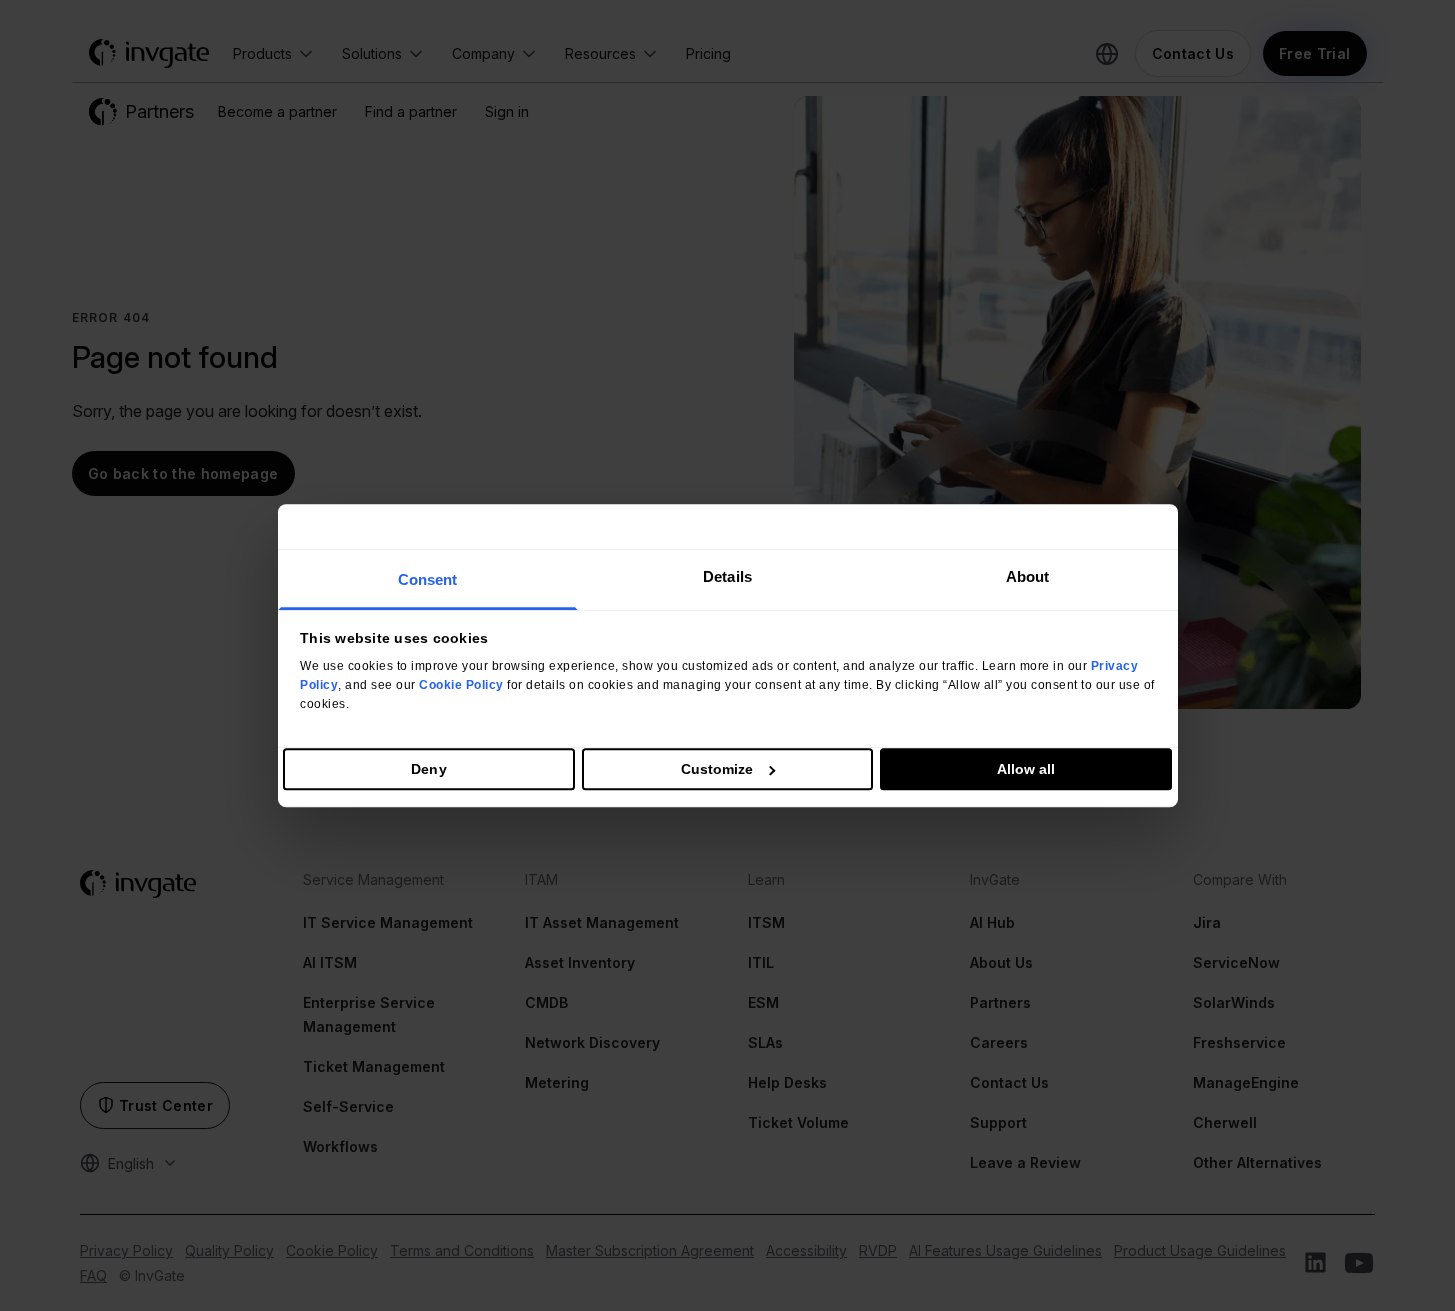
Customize (717, 769)
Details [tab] (727, 576)
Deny (428, 769)
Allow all (1026, 769)
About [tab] (1028, 576)
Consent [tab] (428, 579)
